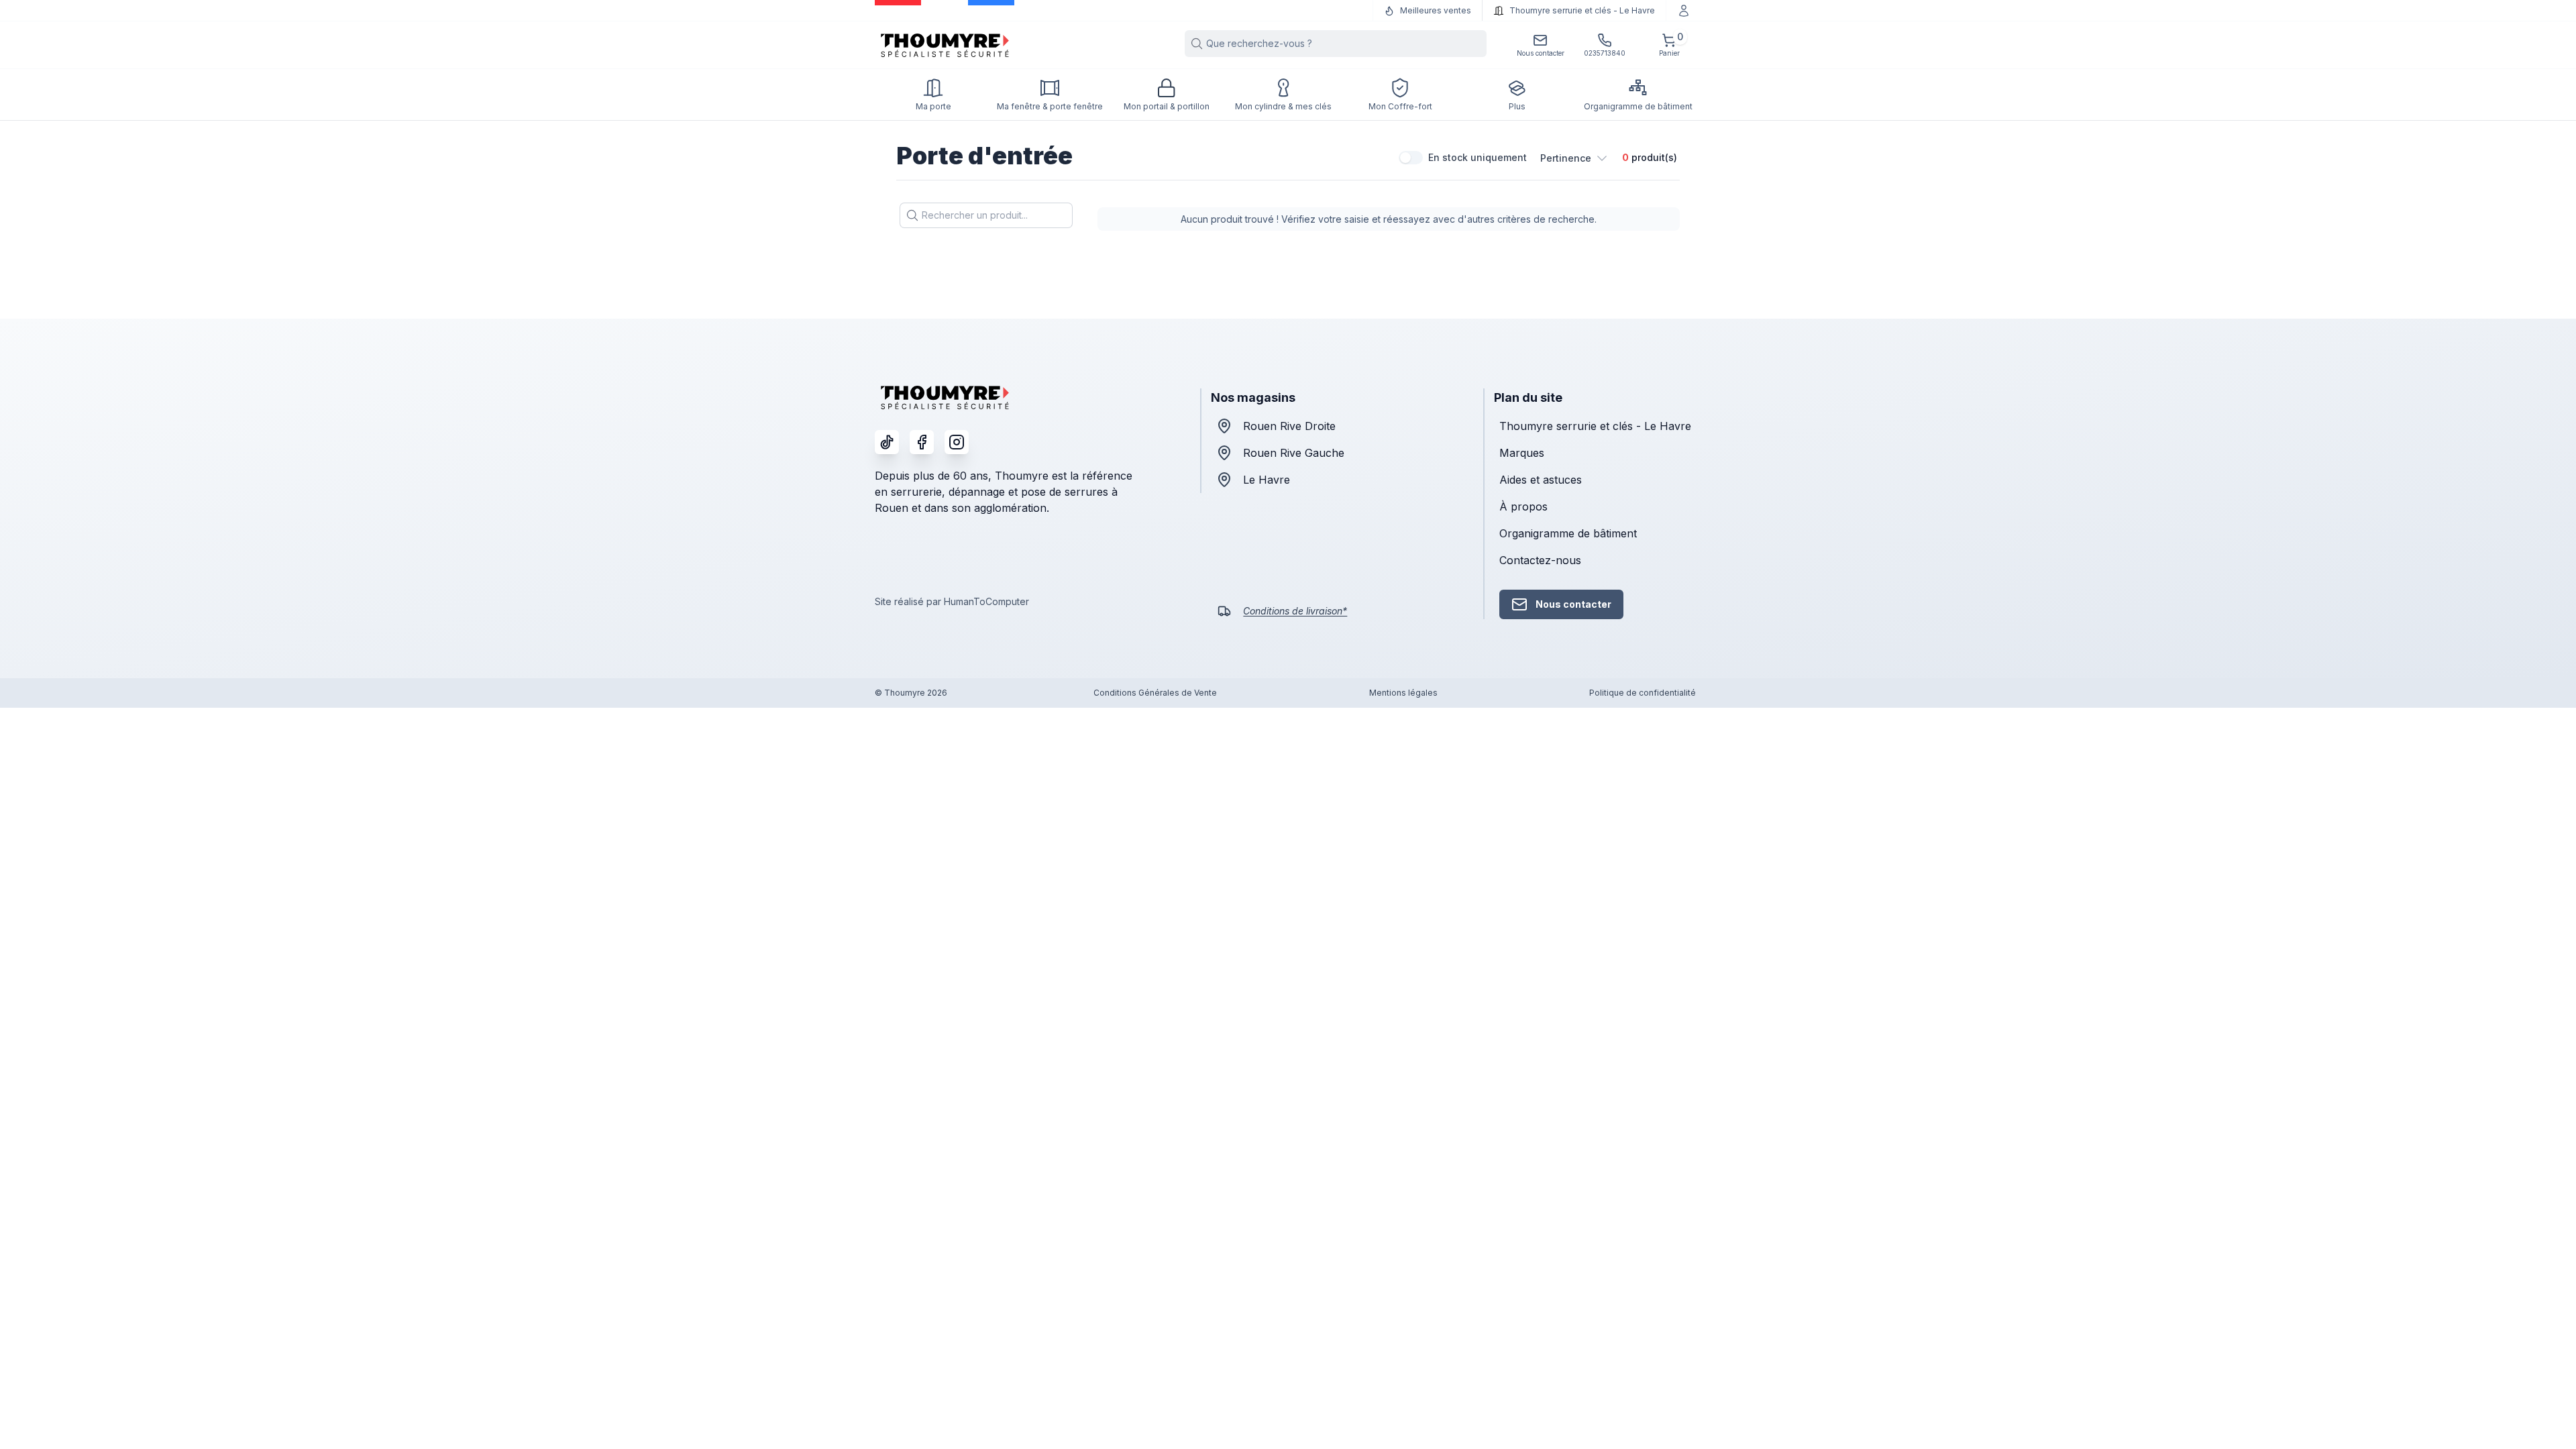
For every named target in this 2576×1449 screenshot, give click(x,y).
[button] (1574, 158)
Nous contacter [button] (1573, 604)
